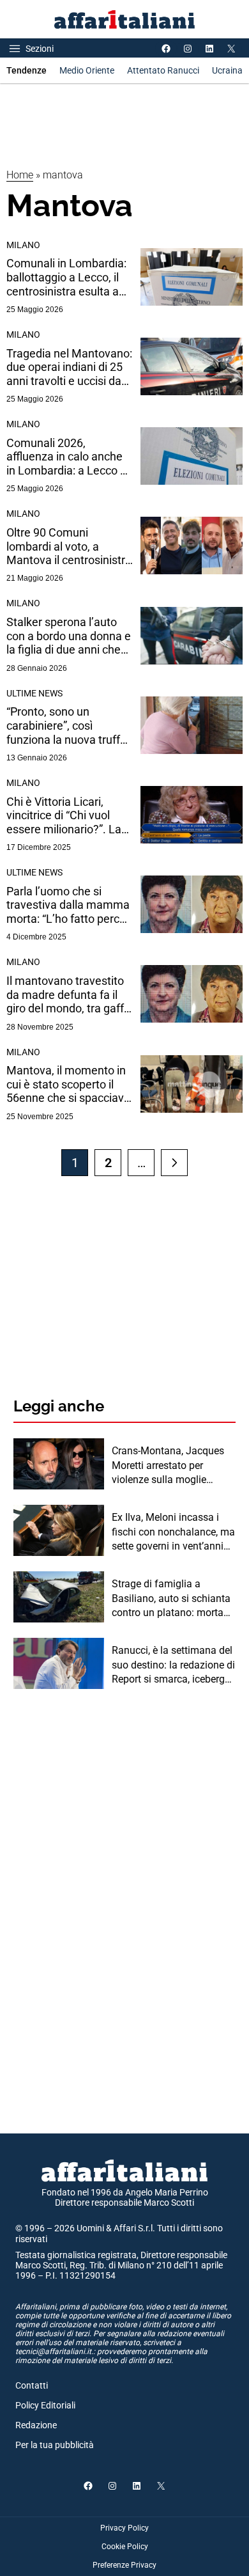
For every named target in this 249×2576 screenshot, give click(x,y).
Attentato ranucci (163, 70)
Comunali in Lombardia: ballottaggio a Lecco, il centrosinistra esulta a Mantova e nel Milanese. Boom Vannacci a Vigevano (69, 277)
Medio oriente (87, 70)
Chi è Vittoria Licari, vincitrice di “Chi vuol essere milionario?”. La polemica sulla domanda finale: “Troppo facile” (68, 816)
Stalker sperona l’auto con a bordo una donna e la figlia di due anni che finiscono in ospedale (69, 636)
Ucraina (227, 70)
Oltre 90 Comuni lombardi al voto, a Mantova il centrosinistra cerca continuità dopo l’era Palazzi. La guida (69, 546)
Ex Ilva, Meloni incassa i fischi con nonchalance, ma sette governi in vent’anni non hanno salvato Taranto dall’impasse (173, 1532)
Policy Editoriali (45, 2405)
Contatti (32, 2385)
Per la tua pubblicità (55, 2445)
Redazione (36, 2425)
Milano (23, 245)
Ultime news (34, 693)
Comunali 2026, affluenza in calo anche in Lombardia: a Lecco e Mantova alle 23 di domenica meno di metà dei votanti (68, 457)
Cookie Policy (125, 2547)
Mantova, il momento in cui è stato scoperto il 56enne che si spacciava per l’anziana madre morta (68, 1084)
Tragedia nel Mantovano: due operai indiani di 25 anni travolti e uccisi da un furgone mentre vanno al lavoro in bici (69, 367)
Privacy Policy (124, 2528)
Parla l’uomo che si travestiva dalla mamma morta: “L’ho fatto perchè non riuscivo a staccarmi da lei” (69, 905)
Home (20, 175)
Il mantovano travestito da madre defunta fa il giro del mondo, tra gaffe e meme (68, 995)
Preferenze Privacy (124, 2565)
